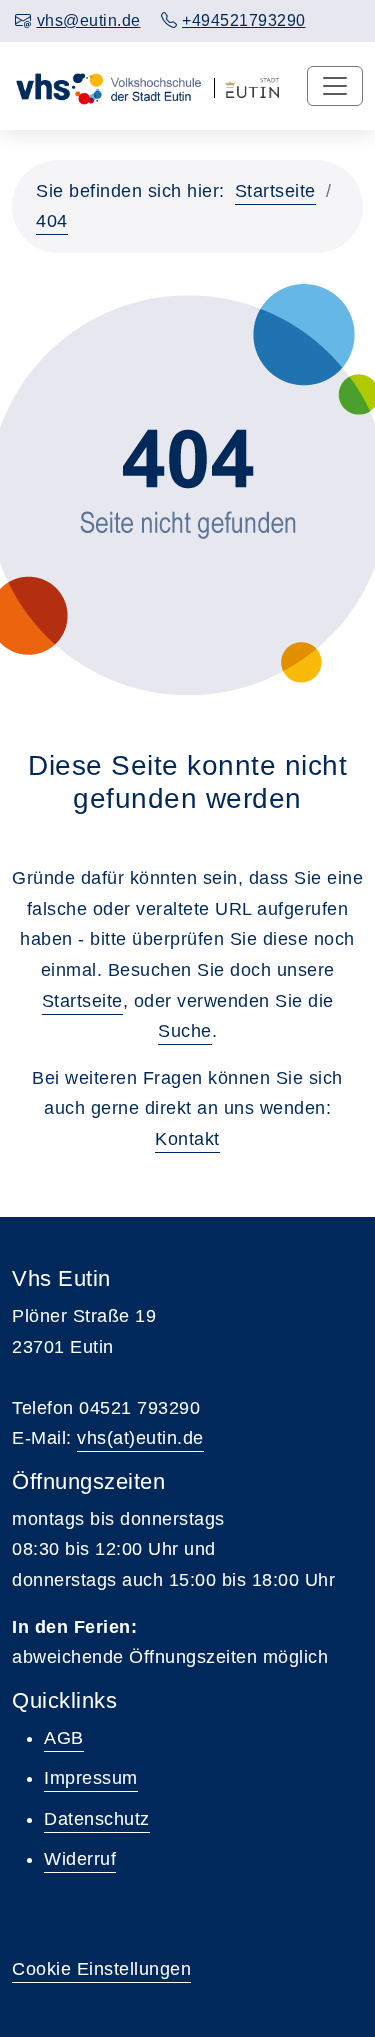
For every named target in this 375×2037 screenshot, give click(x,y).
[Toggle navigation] (335, 86)
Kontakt (187, 1139)
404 (52, 221)
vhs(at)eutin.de (140, 1438)
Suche (185, 1031)
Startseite (275, 191)
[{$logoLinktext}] (108, 86)
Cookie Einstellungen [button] (101, 1969)
